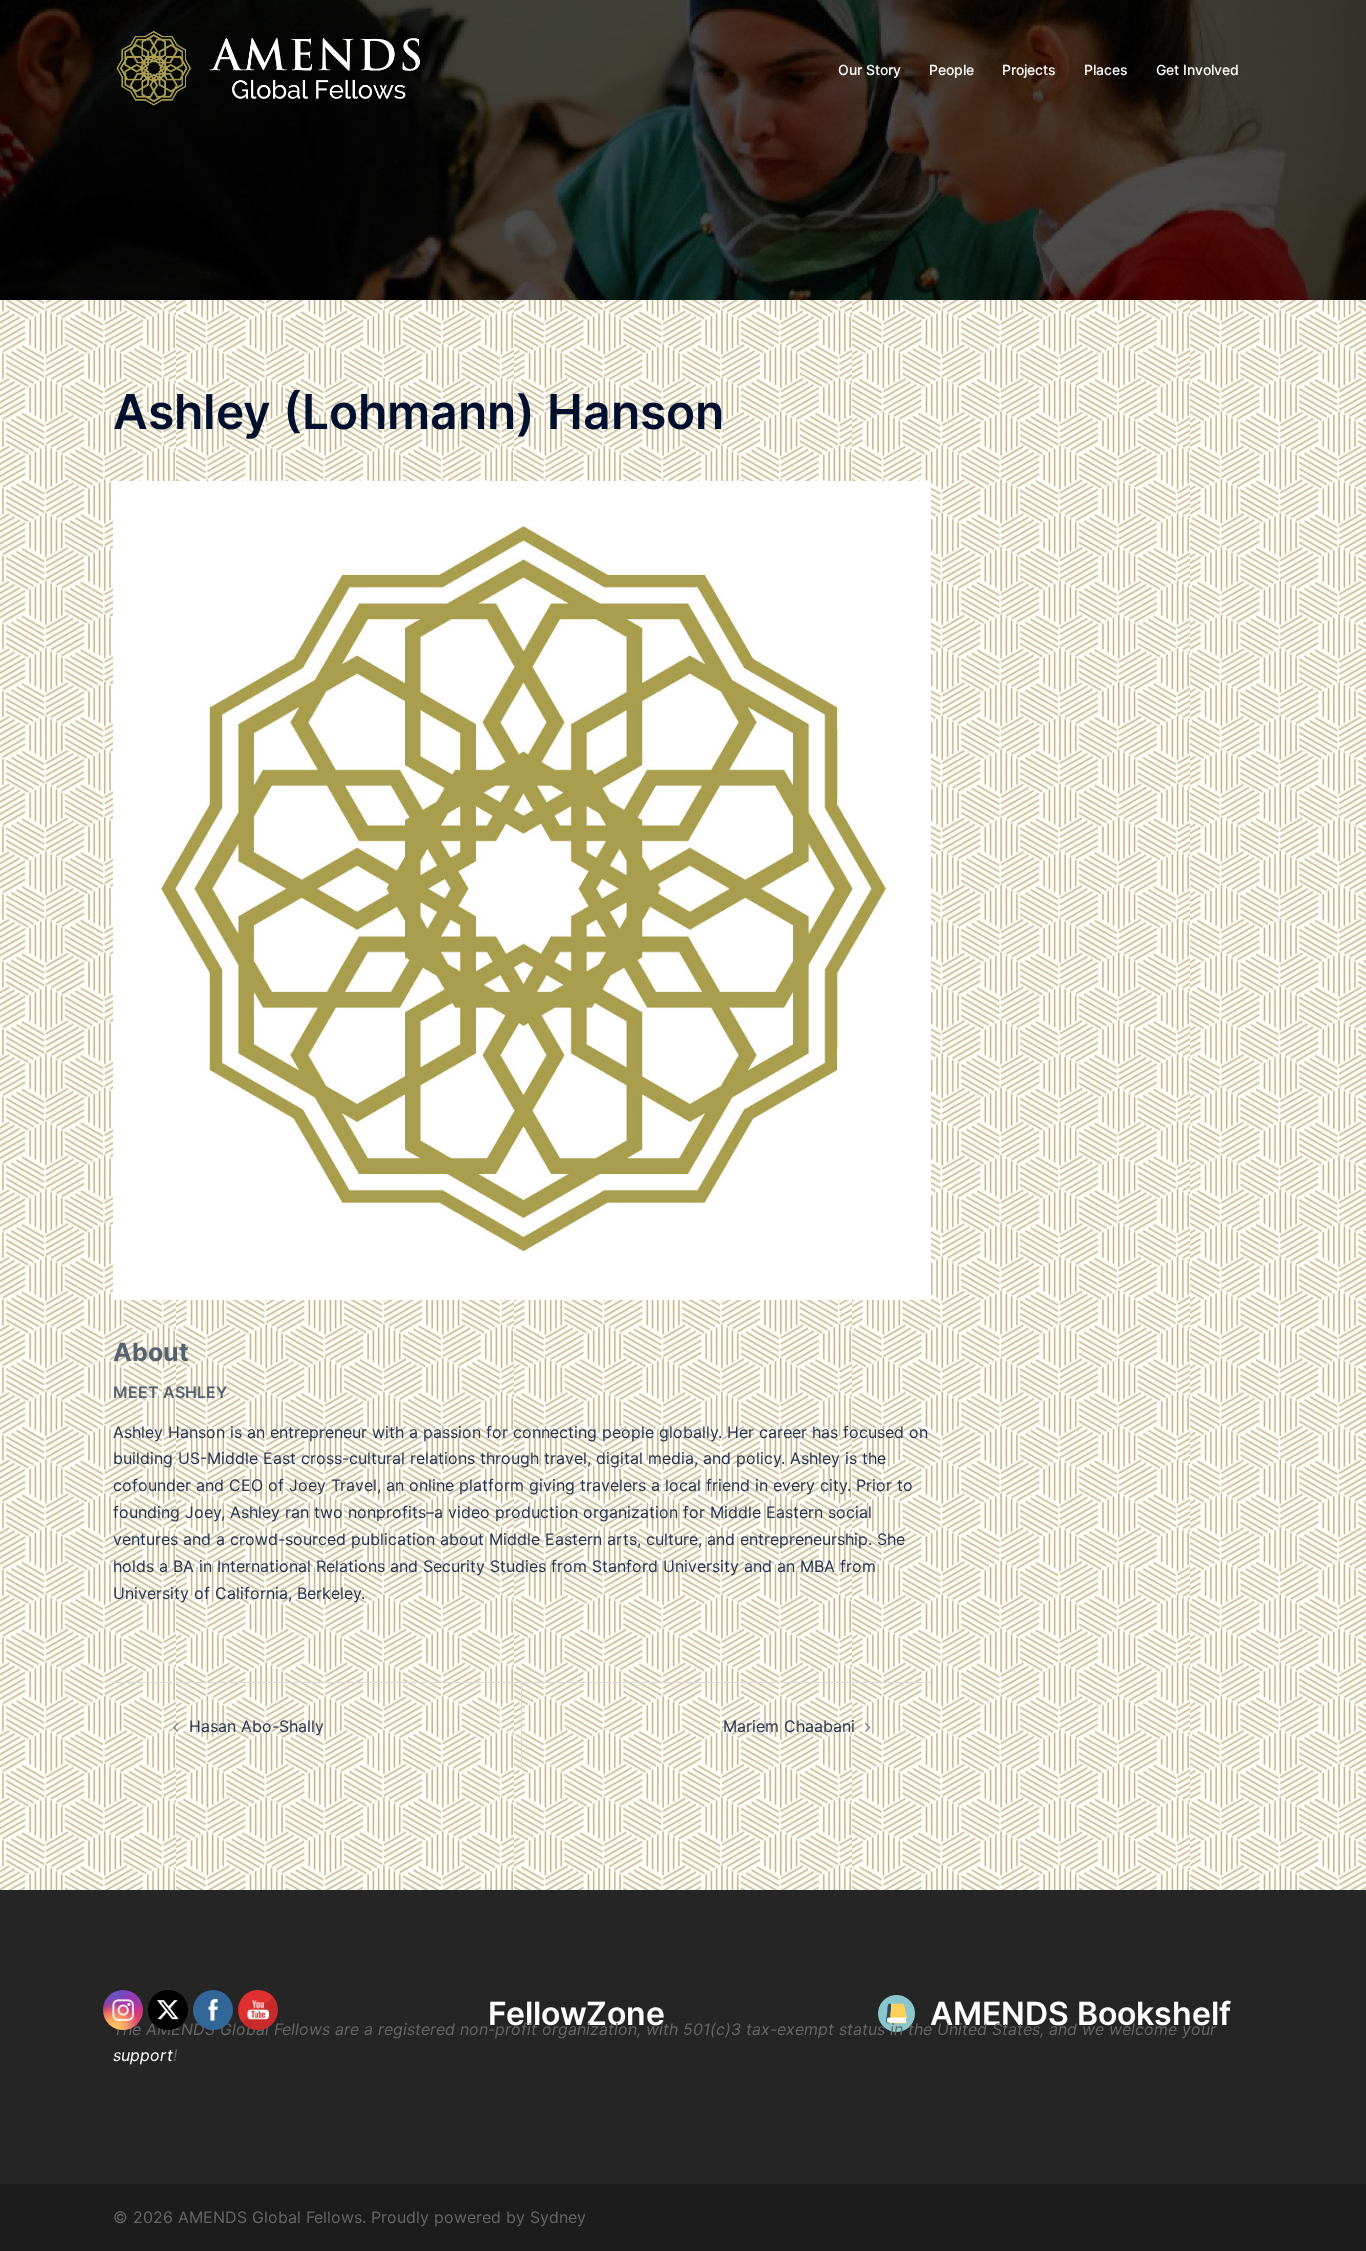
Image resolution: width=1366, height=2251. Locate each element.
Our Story (869, 69)
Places (1106, 69)
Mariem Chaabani (789, 1726)
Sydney (558, 2217)
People (951, 69)
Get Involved (1197, 69)
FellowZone (576, 2013)
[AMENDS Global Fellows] (281, 68)
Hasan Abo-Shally (256, 1726)
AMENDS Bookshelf (1080, 2013)
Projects (1029, 69)
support (143, 2055)
